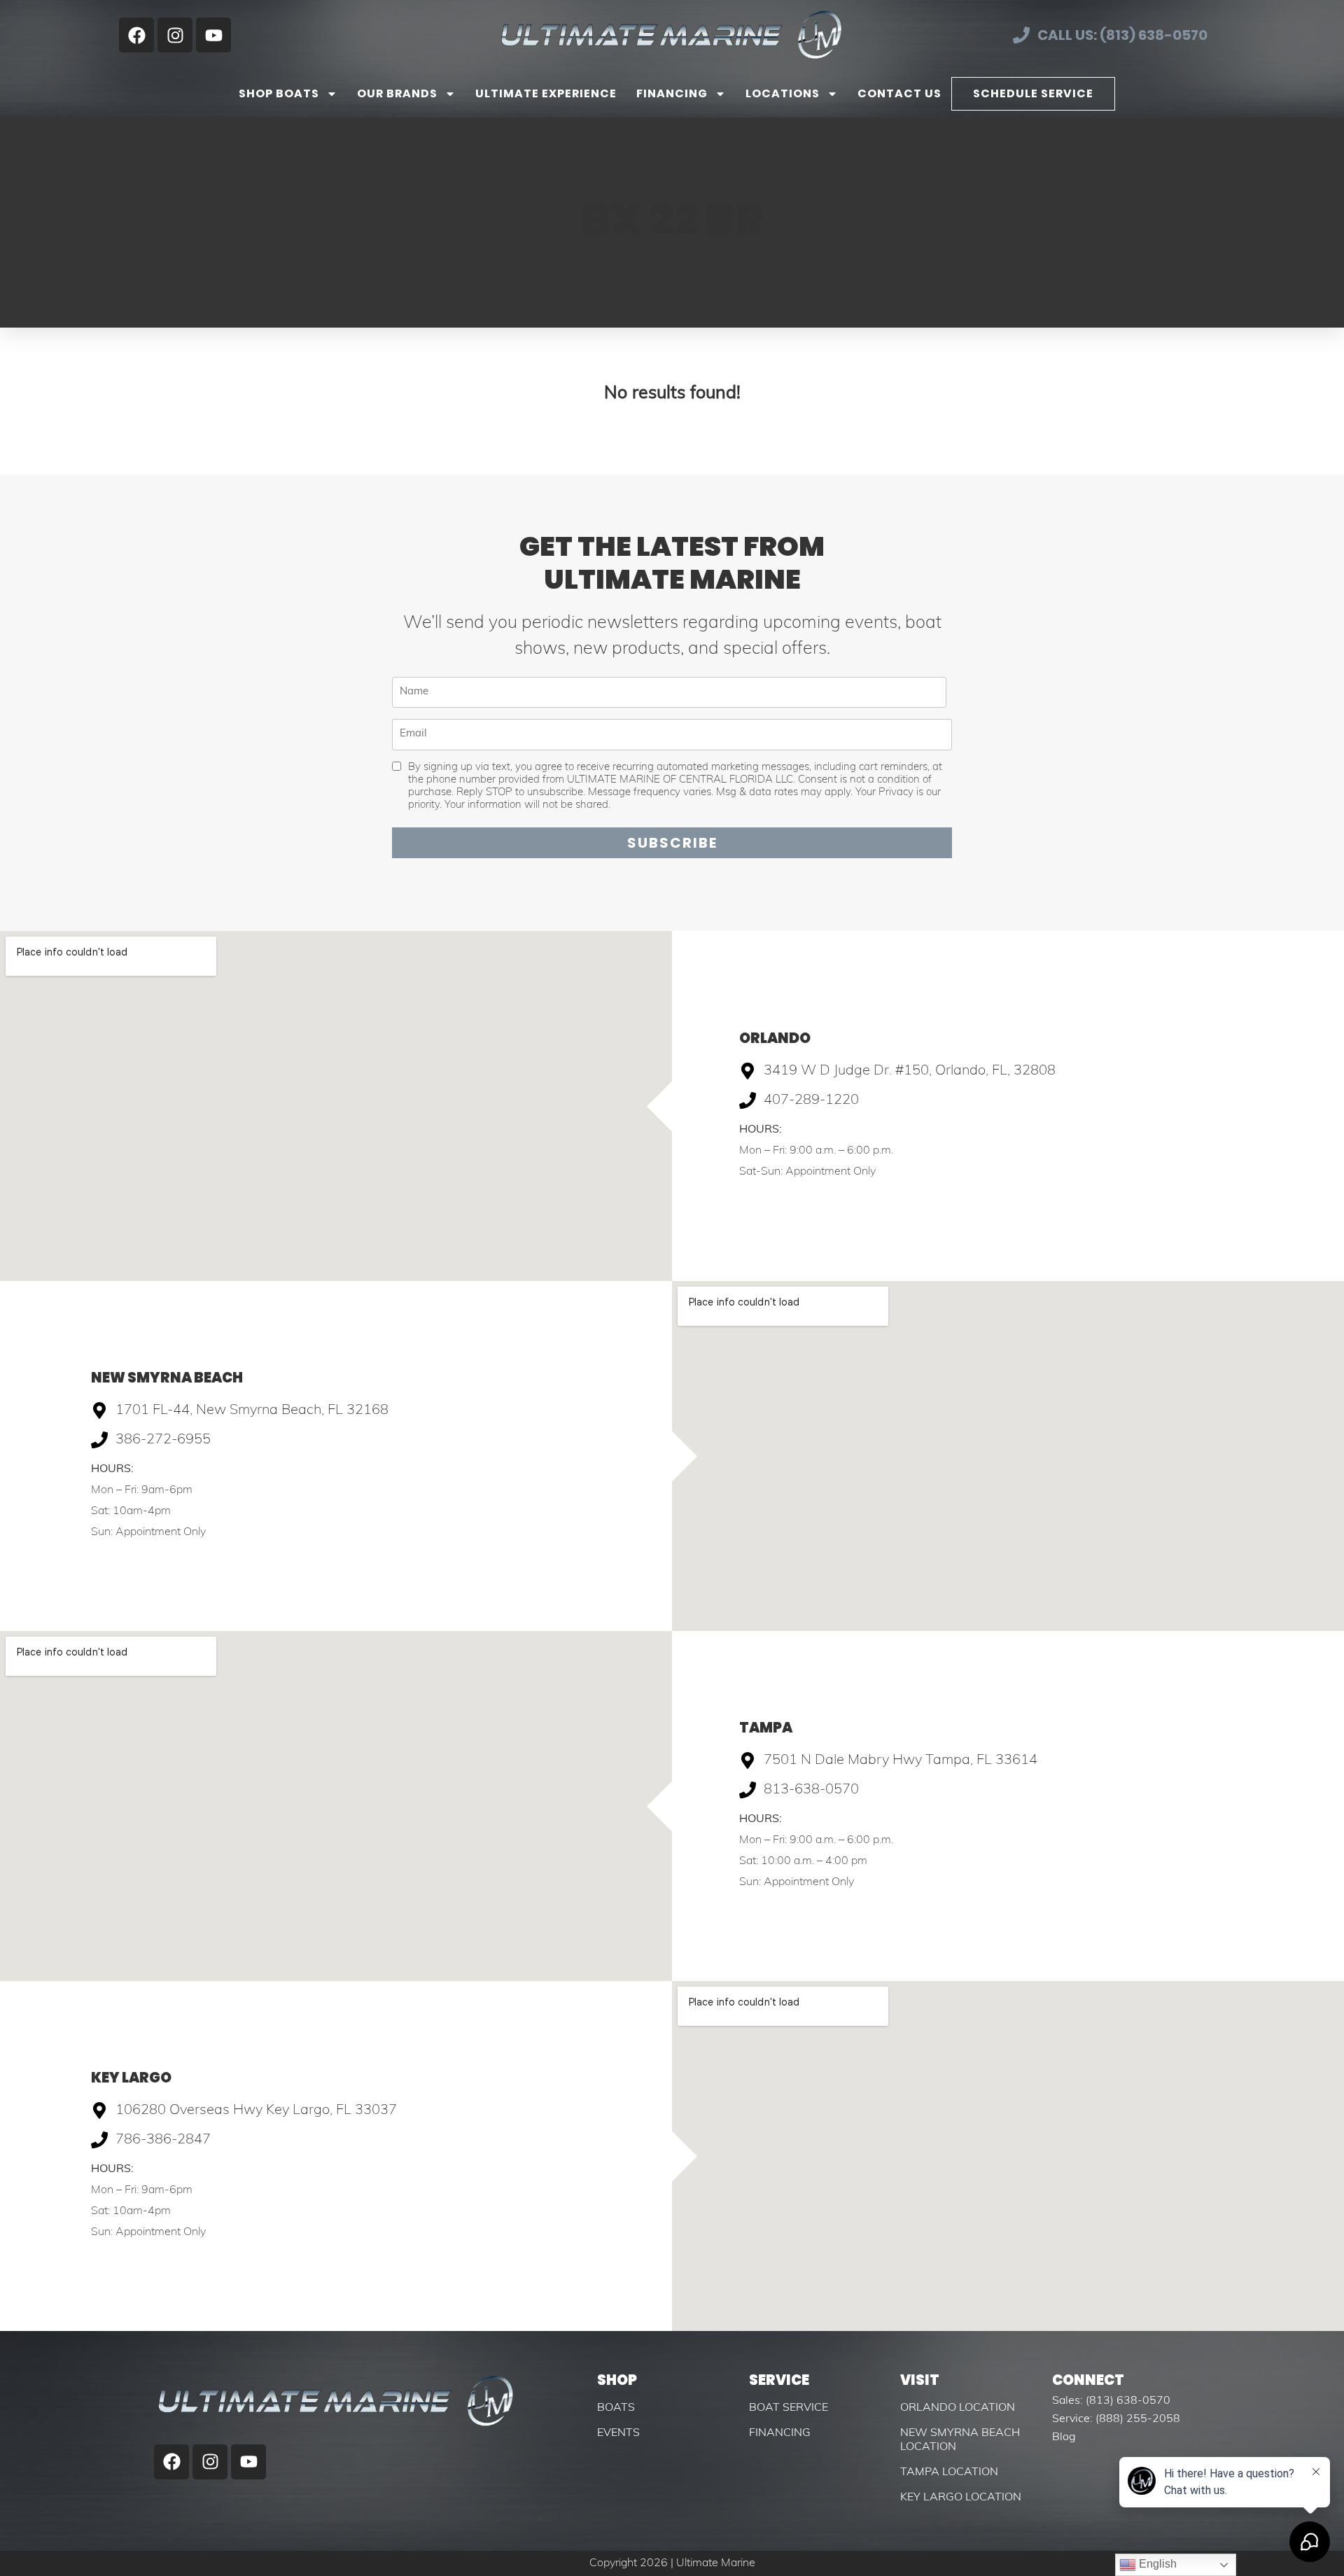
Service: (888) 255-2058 (1116, 2419)
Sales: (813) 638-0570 (1111, 2401)
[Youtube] (213, 35)
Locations (783, 93)
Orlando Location (958, 2408)
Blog (1064, 2437)
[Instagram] (175, 35)
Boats (616, 2408)
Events (618, 2433)
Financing (672, 93)
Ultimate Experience (546, 93)
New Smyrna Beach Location (960, 2440)
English (1156, 2564)
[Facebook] (136, 35)
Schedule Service (1033, 93)
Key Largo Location (961, 2498)
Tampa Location (949, 2472)
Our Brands (397, 93)
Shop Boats (279, 93)
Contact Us (899, 93)
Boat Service (789, 2408)
